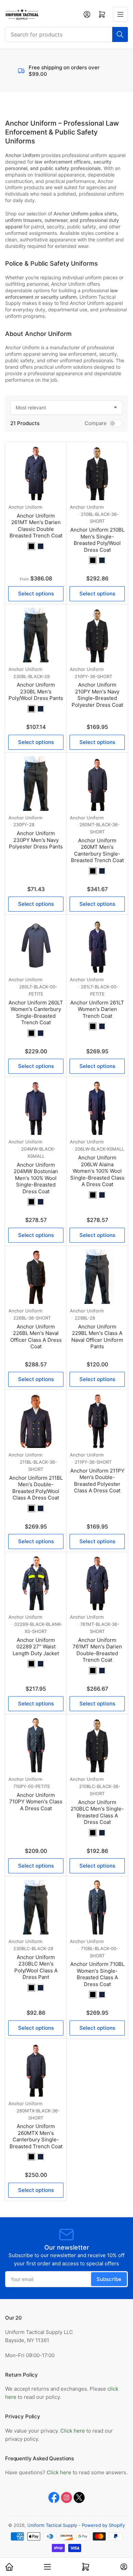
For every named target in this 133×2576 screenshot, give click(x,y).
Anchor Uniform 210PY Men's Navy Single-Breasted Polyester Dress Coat (97, 695)
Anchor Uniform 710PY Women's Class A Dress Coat (36, 1802)
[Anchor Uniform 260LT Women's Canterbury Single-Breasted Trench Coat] (36, 945)
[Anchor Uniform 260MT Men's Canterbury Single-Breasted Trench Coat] (97, 784)
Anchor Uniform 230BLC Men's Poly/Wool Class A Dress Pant (36, 1967)
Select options (36, 594)
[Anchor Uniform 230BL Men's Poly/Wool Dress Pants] (36, 635)
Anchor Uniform (25, 507)
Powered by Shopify (103, 2525)
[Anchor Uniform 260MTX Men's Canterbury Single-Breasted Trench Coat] (36, 2069)
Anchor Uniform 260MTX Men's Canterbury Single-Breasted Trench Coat (36, 2136)
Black (31, 546)
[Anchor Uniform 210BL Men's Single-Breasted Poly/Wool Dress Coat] (97, 473)
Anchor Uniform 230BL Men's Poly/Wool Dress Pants (36, 691)
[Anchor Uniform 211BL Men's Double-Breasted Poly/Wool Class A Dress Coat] (36, 1421)
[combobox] (66, 34)
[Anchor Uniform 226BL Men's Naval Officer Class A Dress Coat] (36, 1277)
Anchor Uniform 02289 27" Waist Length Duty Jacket (36, 1647)
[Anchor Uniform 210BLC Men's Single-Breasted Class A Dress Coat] (97, 1745)
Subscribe (109, 2279)
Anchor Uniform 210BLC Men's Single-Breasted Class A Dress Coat (97, 1812)
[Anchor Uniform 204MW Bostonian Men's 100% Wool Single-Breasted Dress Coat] (36, 1108)
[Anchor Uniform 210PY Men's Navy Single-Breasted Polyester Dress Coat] (97, 635)
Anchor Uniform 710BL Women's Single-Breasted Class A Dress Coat (97, 1974)
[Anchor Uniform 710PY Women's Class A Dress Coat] (36, 1745)
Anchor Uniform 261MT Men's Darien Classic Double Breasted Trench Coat (36, 526)
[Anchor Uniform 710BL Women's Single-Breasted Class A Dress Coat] (97, 1907)
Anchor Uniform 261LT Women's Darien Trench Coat (97, 1009)
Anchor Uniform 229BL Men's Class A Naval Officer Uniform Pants (97, 1337)
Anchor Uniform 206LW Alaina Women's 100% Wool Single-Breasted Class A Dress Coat (97, 1171)
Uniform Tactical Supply (52, 2525)
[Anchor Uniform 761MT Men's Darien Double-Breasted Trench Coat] (97, 1583)
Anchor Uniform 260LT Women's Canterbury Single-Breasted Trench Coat (36, 1013)
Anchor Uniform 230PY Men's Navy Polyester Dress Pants (36, 840)
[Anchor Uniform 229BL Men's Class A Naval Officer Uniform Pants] (97, 1277)
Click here (73, 2431)
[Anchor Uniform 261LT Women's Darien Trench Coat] (97, 945)
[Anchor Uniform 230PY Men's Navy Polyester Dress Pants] (36, 784)
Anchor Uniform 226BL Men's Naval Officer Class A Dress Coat (36, 1337)
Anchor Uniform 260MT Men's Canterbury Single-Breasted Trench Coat (97, 850)
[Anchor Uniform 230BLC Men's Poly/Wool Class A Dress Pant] (36, 1907)
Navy (41, 546)
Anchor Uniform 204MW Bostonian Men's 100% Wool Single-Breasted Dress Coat (36, 1178)
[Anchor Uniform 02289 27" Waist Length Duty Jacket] (36, 1583)
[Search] (120, 34)
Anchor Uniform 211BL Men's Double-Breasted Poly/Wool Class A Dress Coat (36, 1488)
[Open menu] (120, 14)
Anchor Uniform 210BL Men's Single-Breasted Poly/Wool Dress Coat (97, 540)
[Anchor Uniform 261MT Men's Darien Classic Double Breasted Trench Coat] (36, 473)
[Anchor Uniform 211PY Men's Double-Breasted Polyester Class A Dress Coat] (97, 1421)
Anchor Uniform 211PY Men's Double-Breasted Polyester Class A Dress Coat (97, 1481)
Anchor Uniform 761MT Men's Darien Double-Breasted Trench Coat (97, 1650)
